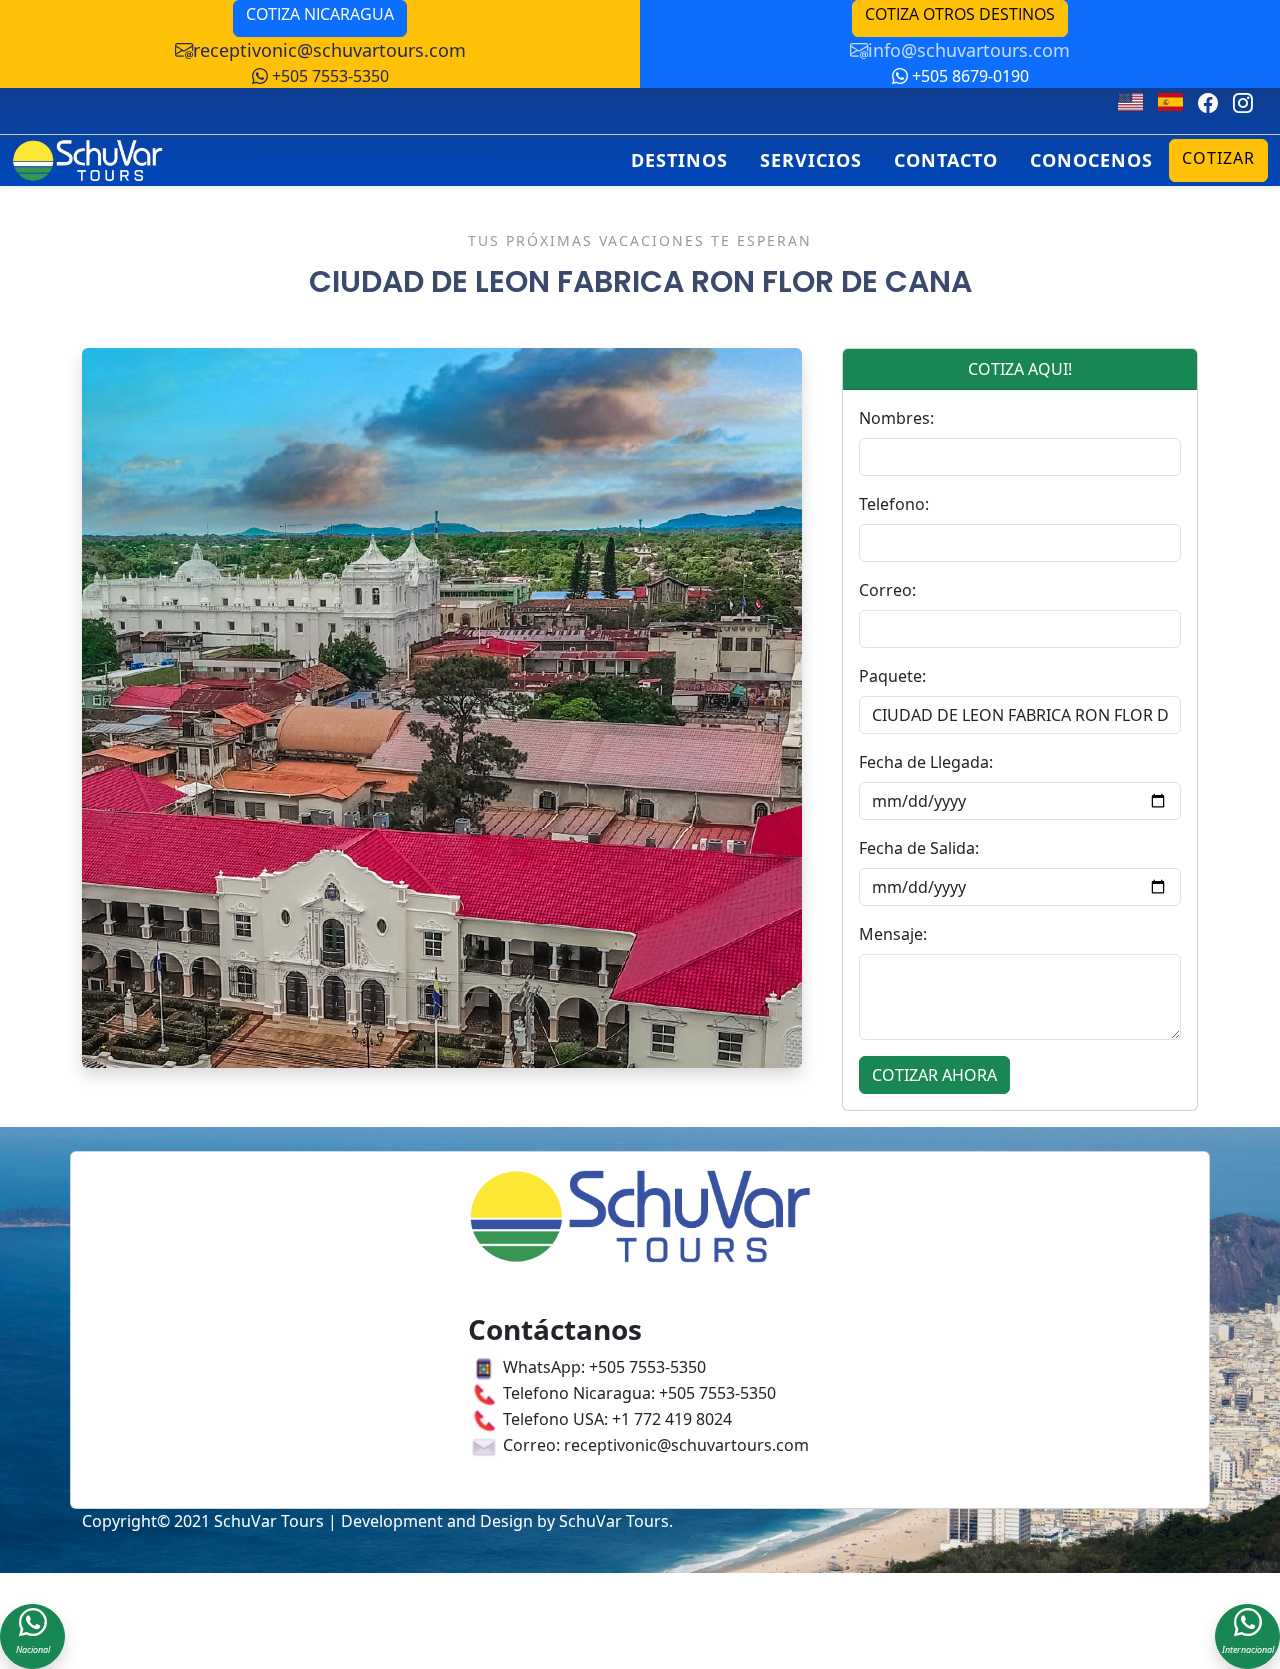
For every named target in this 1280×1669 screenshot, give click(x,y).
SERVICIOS (811, 160)
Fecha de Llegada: (926, 762)
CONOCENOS (1091, 160)
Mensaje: (893, 934)
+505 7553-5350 (328, 76)
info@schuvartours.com (969, 50)
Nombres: (896, 418)
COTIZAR (1218, 158)
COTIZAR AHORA (934, 1075)
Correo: (887, 590)
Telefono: (894, 504)
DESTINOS (679, 160)
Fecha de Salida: (919, 848)
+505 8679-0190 (968, 76)
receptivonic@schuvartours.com (329, 50)
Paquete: (892, 676)
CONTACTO (946, 160)
